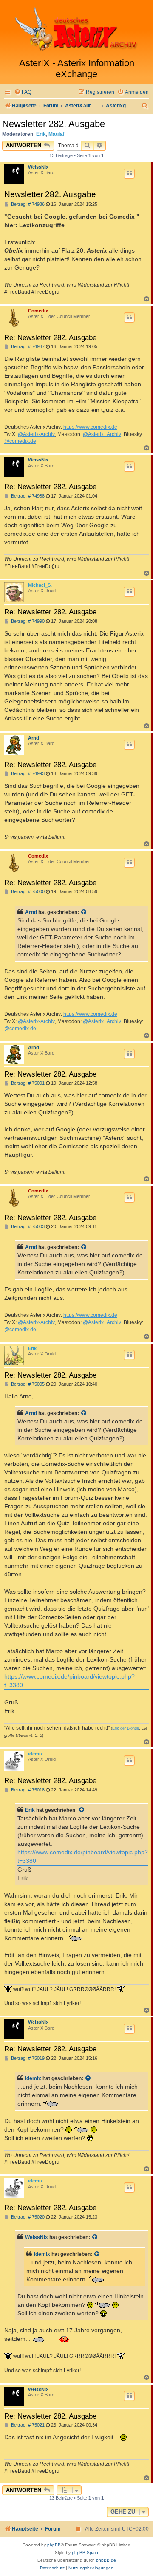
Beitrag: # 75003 (27, 1227)
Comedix (38, 311)
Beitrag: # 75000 (27, 892)
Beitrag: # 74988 (27, 496)
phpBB (54, 2545)
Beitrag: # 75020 (27, 2217)
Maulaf (57, 134)
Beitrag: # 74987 (27, 347)
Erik (41, 134)
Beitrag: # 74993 (27, 774)
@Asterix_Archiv (102, 434)
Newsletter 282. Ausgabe (54, 124)
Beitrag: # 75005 (27, 1384)
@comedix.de (20, 441)
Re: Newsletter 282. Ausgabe (50, 337)
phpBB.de (106, 2560)
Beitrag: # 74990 (27, 621)
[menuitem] (23, 92)
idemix (35, 1754)
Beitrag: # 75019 (27, 2058)
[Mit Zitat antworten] (129, 174)
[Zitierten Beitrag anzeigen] (84, 912)
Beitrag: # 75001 (27, 1083)
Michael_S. (40, 585)
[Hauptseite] (76, 29)
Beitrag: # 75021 (27, 2425)
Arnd (34, 738)
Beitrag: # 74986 (27, 204)
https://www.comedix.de (90, 427)
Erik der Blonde (126, 1728)
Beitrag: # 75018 (27, 1790)
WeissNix (38, 167)
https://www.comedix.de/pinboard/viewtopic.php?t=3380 (69, 1681)
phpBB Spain (85, 2552)
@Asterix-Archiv (36, 434)
